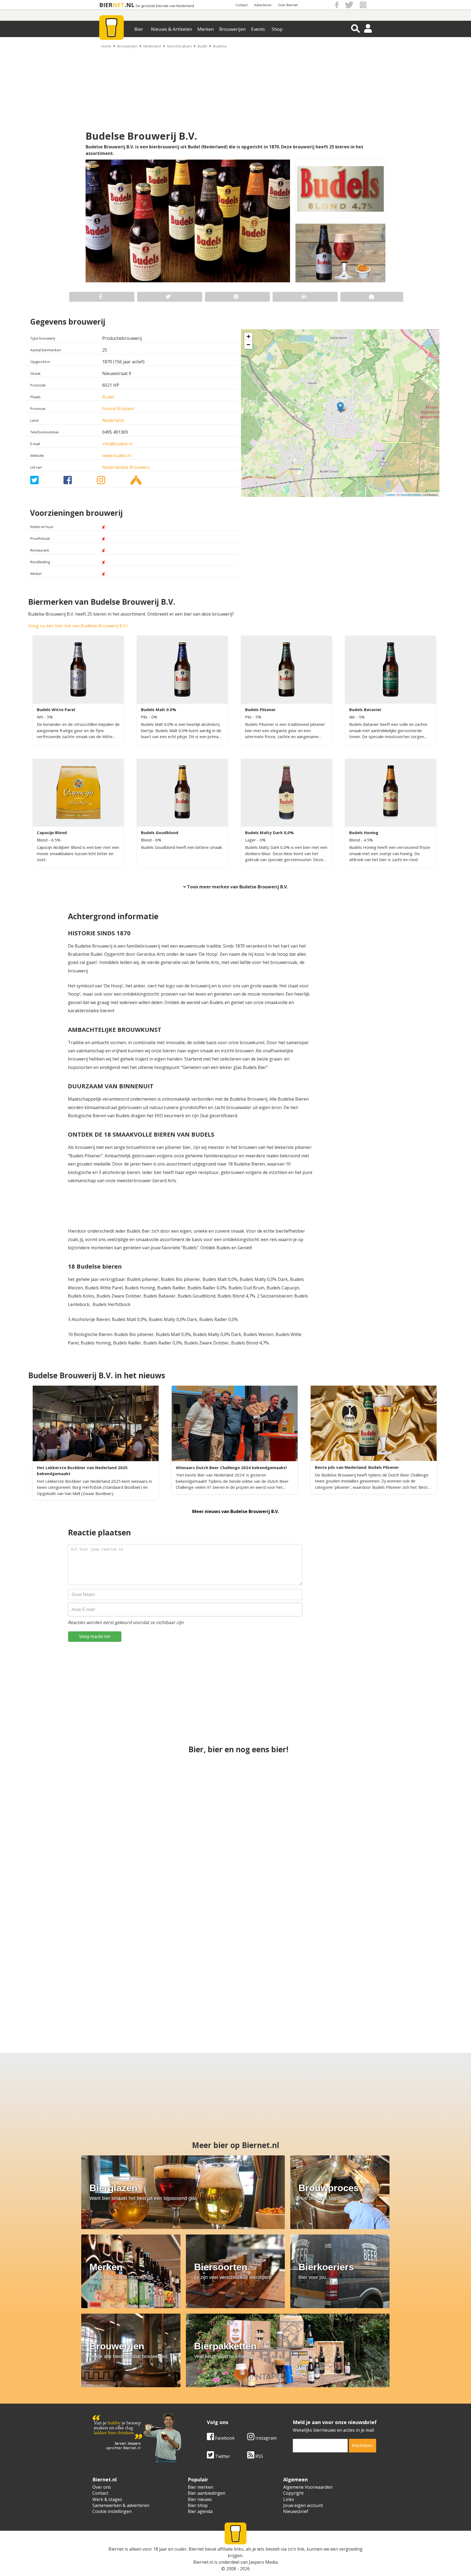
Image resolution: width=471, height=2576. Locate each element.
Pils (145, 717)
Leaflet (390, 495)
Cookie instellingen (112, 2511)
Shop (277, 29)
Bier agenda (200, 2511)
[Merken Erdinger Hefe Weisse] (288, 1989)
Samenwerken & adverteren (121, 2505)
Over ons (102, 2487)
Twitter (222, 2456)
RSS (259, 2456)
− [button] (248, 345)
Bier (139, 29)
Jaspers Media (263, 2562)
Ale (353, 717)
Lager (251, 840)
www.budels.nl (117, 456)
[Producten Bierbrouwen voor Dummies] (78, 1989)
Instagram (265, 2438)
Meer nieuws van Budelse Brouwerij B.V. (235, 1511)
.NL (129, 5)
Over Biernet (288, 5)
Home (106, 46)
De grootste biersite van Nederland (165, 6)
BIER (106, 5)
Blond (43, 840)
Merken (206, 29)
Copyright (293, 2493)
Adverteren (263, 5)
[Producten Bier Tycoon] (183, 1989)
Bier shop (198, 2505)
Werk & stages (107, 2499)
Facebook (224, 2438)
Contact (241, 5)
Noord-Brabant (118, 409)
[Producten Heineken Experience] (235, 1892)
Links (289, 2499)
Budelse (220, 46)
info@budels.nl (117, 444)
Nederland (152, 46)
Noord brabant (179, 46)
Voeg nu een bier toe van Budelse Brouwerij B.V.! (78, 626)
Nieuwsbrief (296, 2511)
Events (258, 29)
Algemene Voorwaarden (308, 2487)
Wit (40, 717)
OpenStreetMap (411, 495)
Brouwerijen (232, 29)
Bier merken (200, 2487)
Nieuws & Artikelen (171, 29)
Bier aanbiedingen (207, 2493)
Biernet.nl (203, 2562)
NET (119, 5)
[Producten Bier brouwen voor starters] (235, 1795)
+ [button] (248, 336)
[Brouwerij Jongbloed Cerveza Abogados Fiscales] (392, 1989)
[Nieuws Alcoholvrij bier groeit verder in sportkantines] (375, 1795)
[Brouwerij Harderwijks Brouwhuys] (375, 1892)
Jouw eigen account (303, 2505)
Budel (202, 46)
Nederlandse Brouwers (126, 467)
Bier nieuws (200, 2499)
